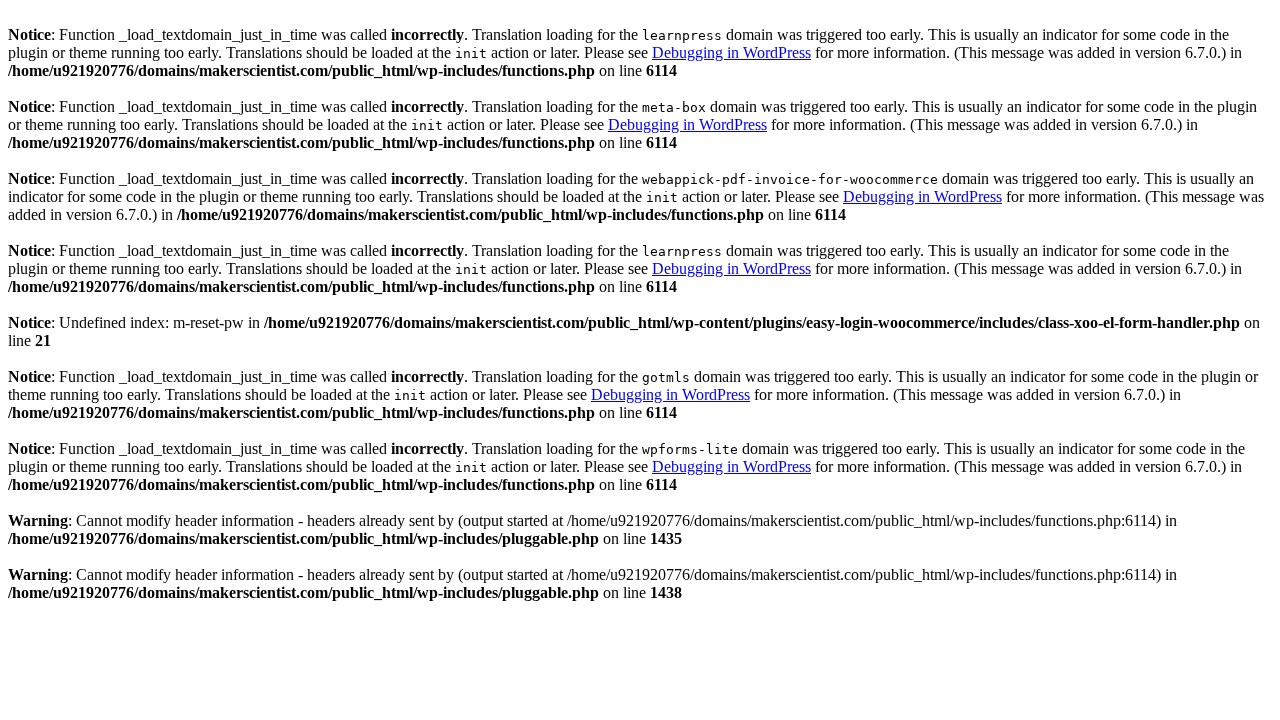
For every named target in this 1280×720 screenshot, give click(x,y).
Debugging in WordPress (731, 52)
